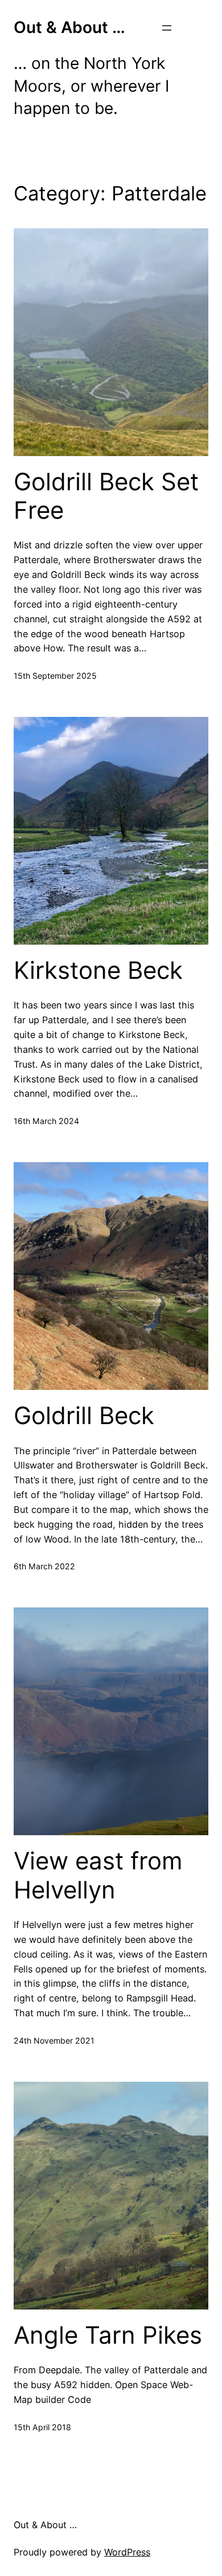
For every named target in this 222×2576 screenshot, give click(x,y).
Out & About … (69, 27)
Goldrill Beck (84, 1416)
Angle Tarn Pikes (108, 2335)
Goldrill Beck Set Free (106, 496)
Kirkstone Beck (98, 970)
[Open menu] (167, 28)
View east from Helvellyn (98, 1875)
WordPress (127, 2552)
